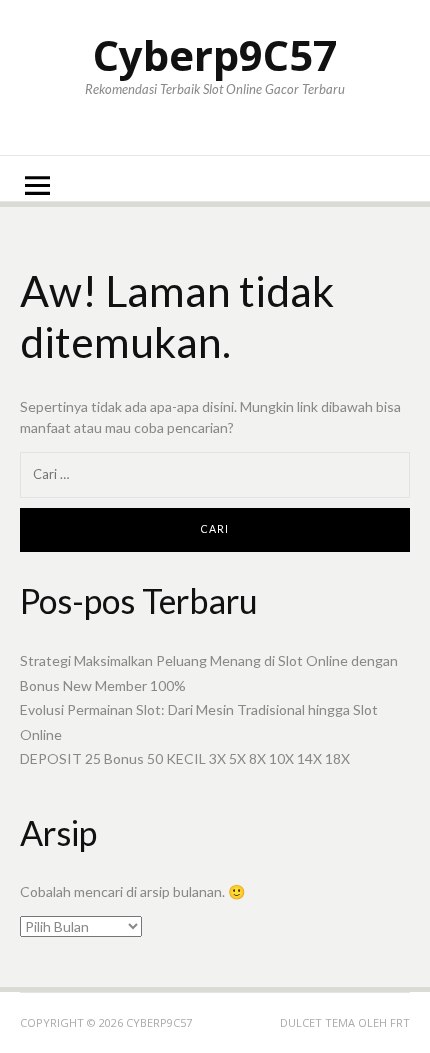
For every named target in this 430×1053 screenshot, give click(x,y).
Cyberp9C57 (215, 54)
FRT (400, 1022)
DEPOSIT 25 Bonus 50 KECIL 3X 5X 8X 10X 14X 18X (185, 758)
